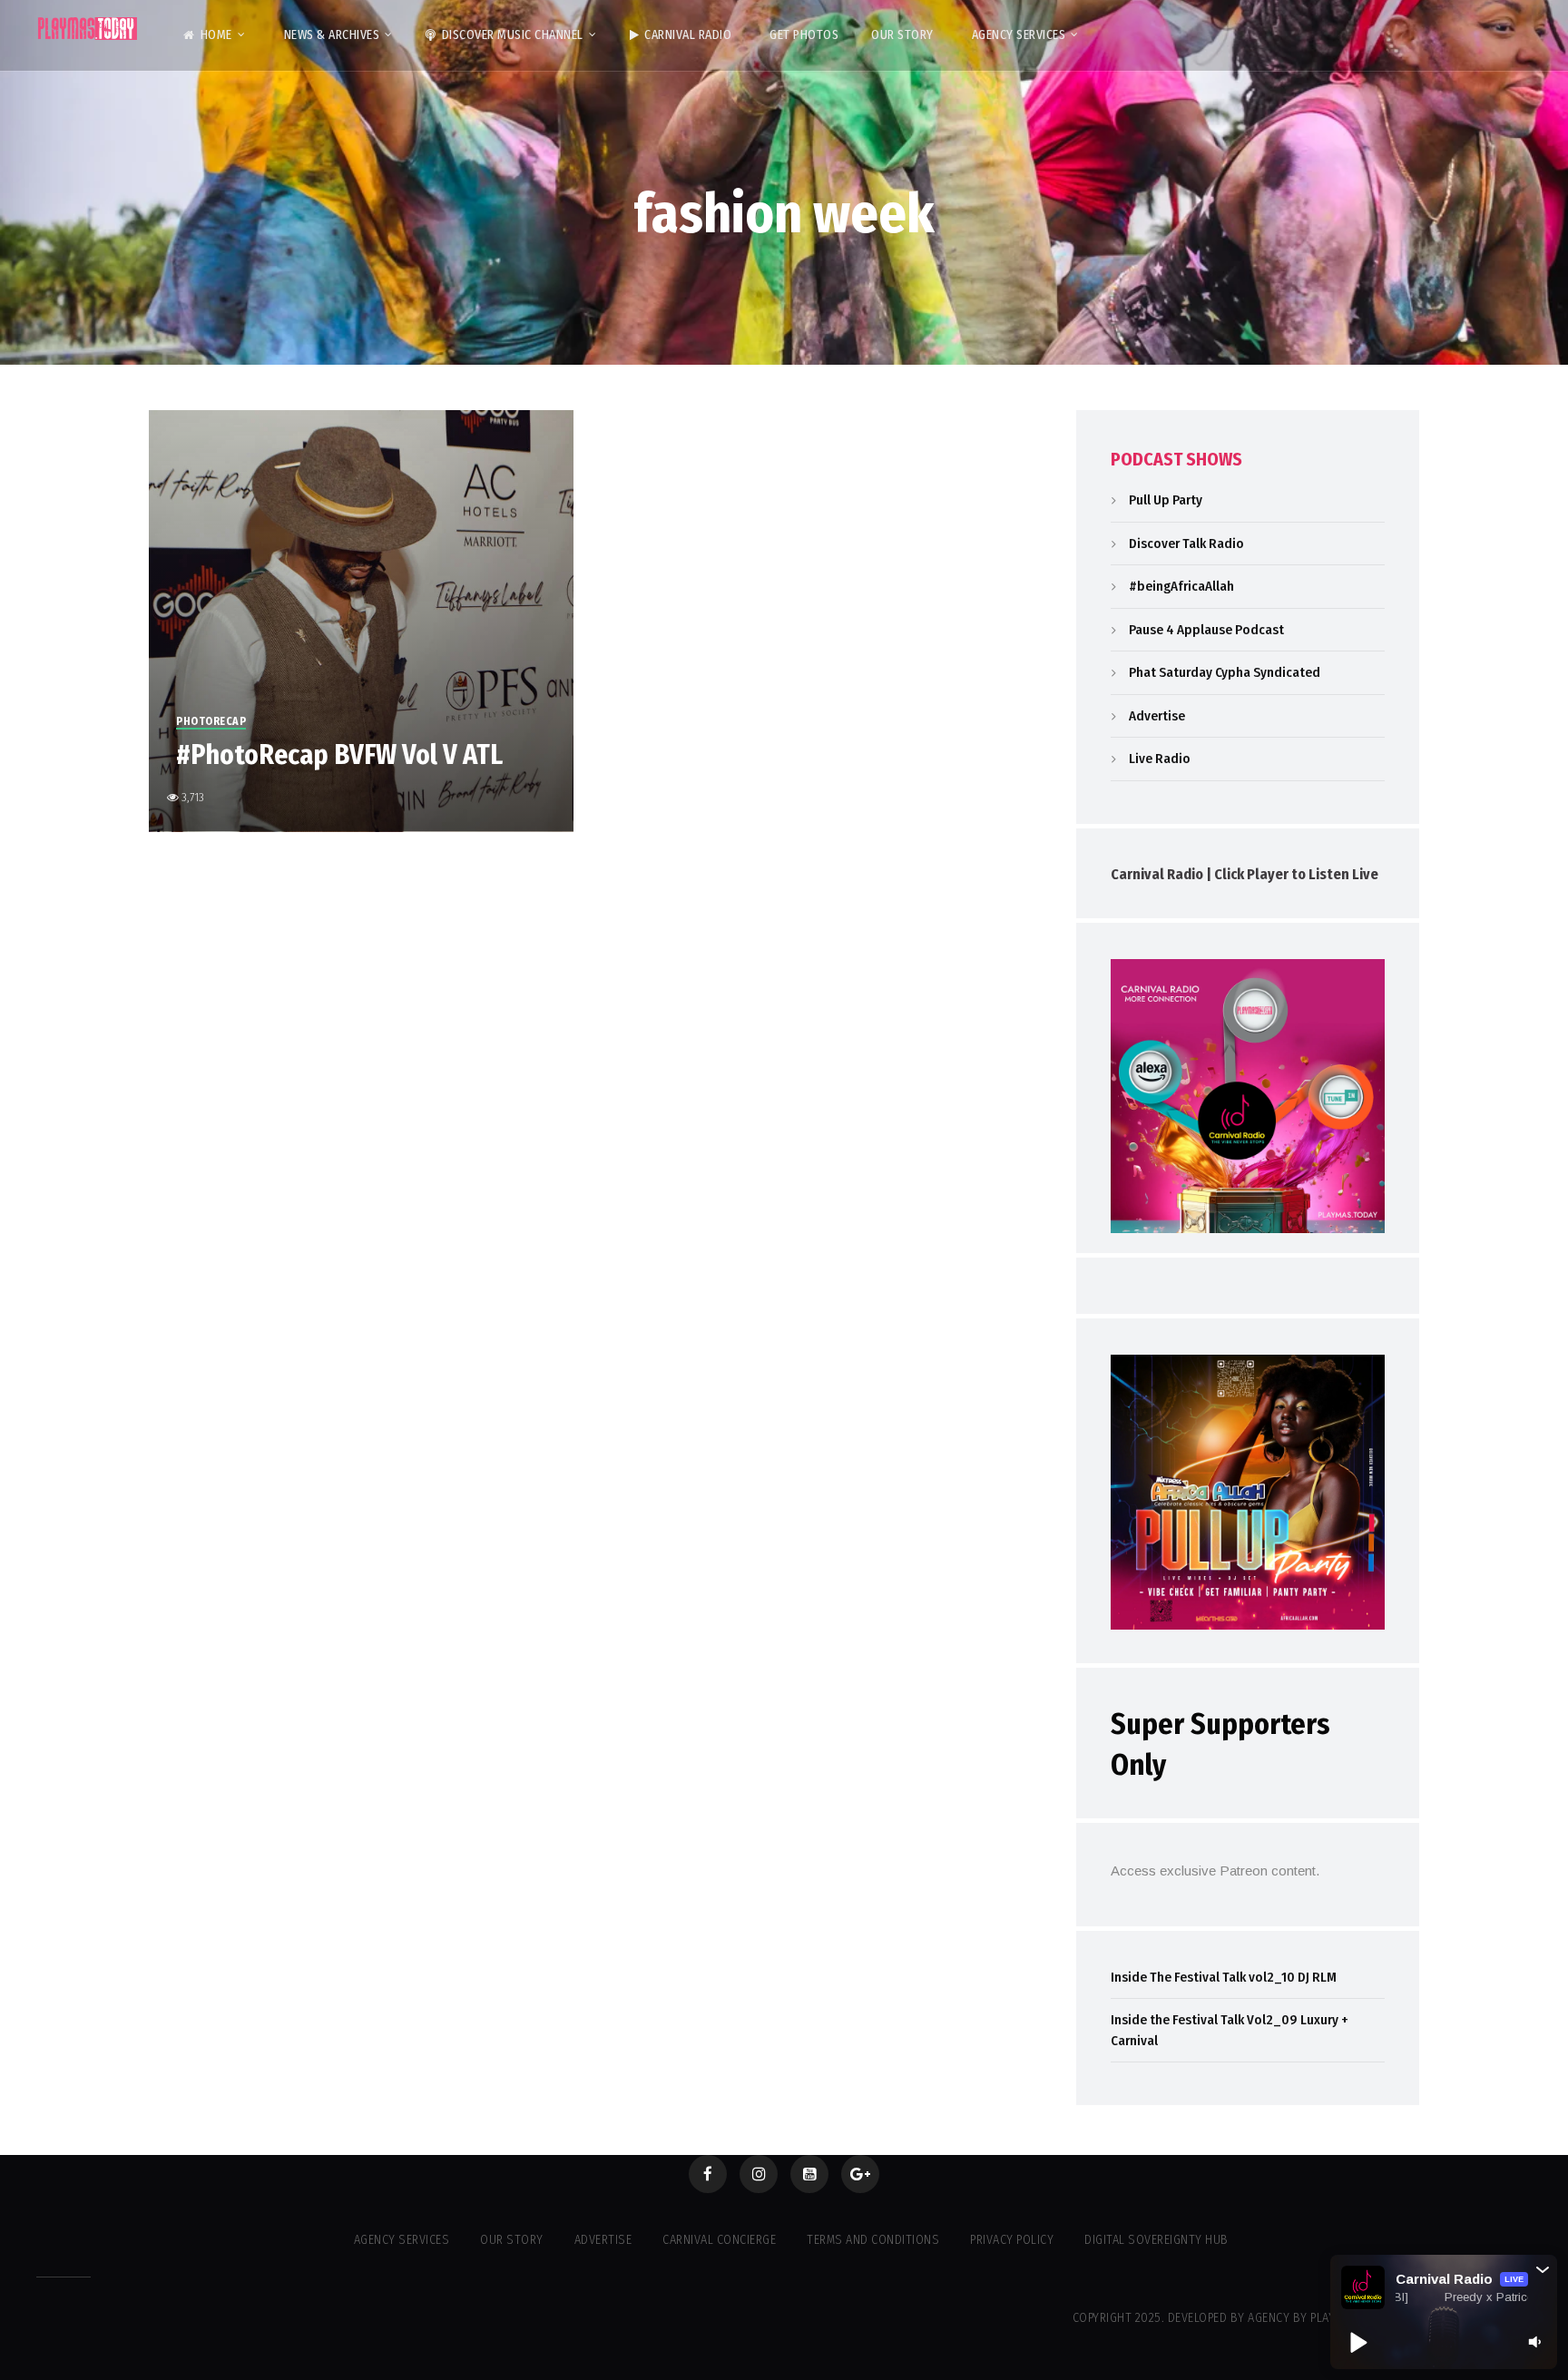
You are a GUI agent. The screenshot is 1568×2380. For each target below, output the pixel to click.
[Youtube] (809, 2174)
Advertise (1157, 716)
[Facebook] (708, 2174)
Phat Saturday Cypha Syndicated (1225, 672)
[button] (1543, 2269)
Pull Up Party (1166, 500)
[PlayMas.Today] (88, 29)
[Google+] (860, 2174)
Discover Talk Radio (1186, 544)
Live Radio (1160, 759)
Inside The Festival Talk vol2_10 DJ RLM (1224, 1977)
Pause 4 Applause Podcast (1206, 630)
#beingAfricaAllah (1181, 586)
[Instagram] (759, 2174)
